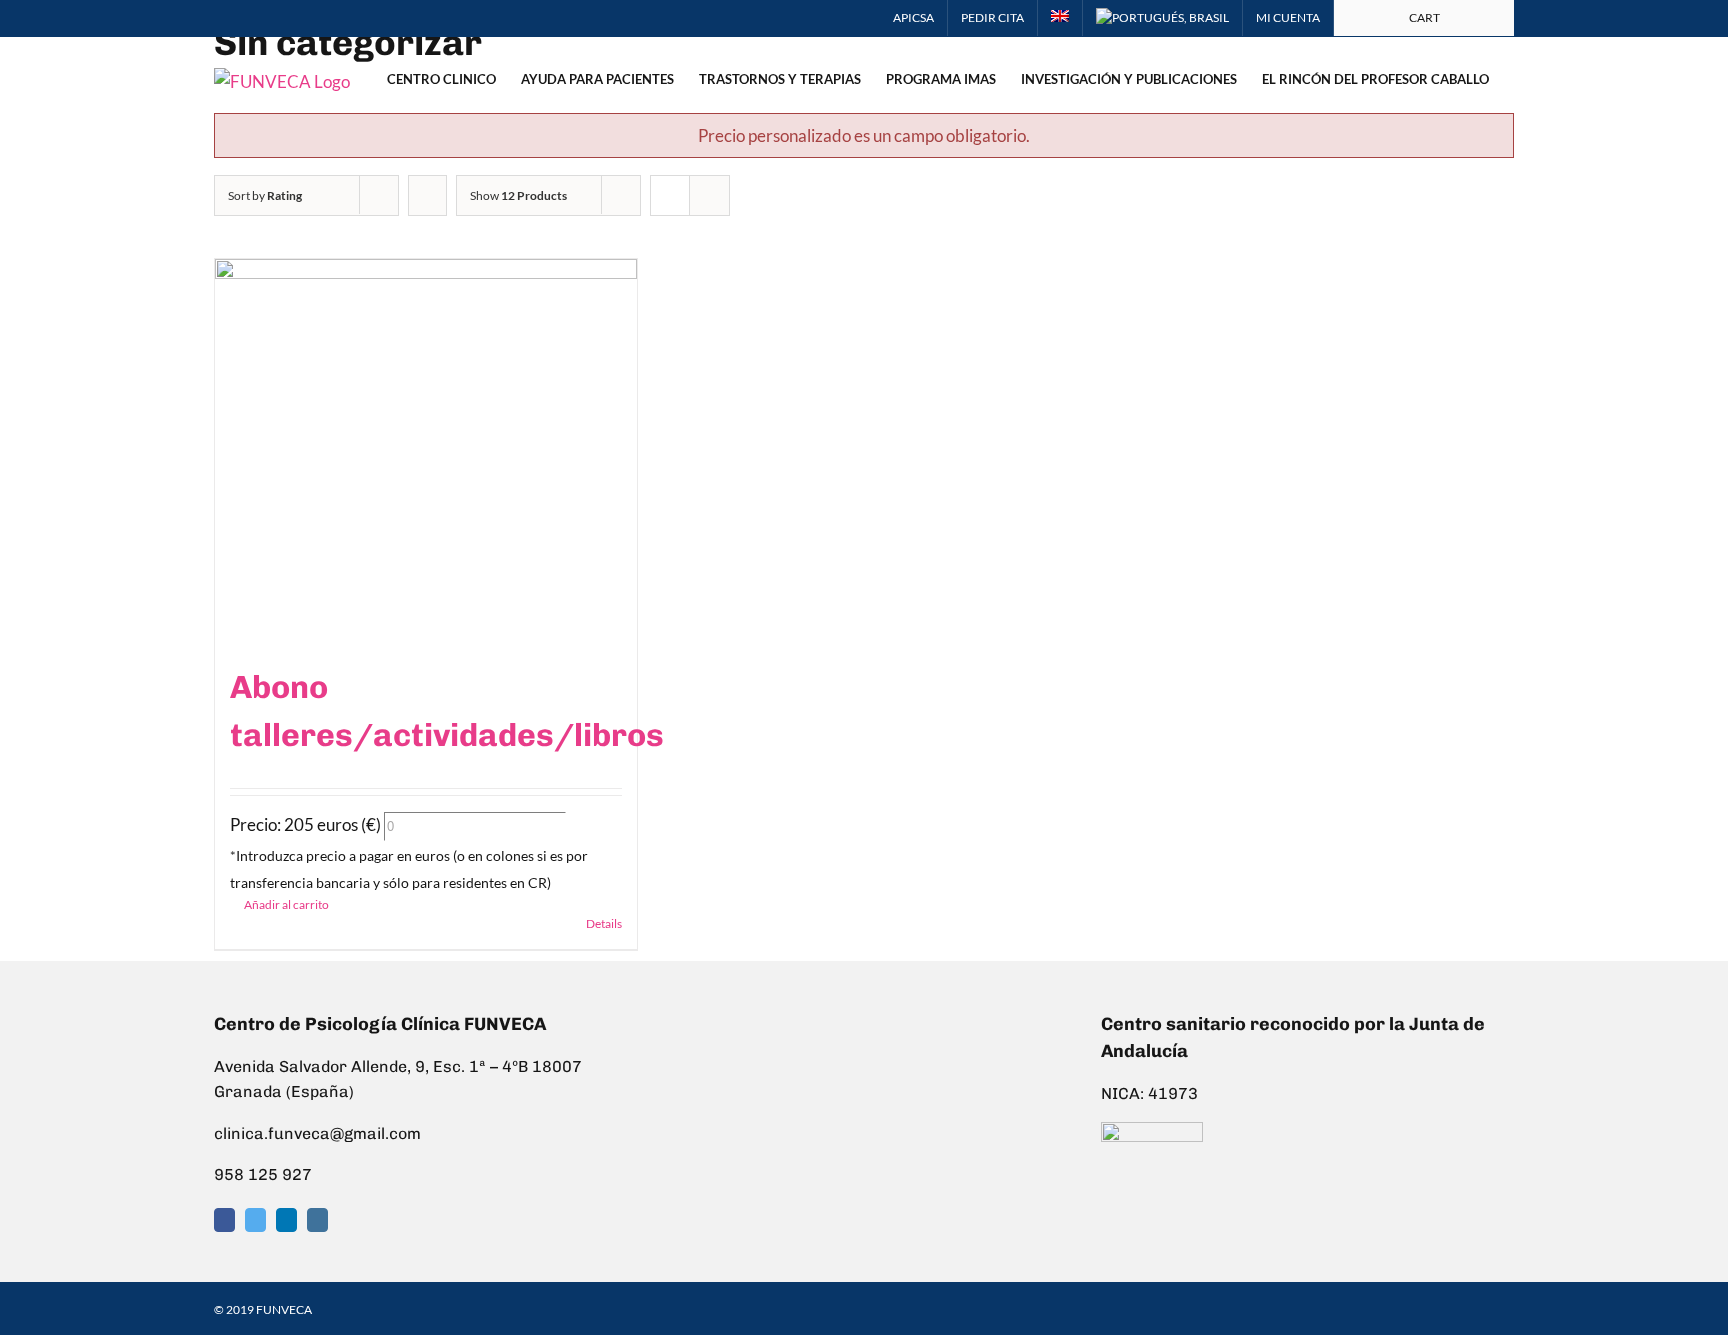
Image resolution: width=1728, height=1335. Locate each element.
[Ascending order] (427, 195)
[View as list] (709, 195)
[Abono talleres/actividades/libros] (426, 451)
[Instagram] (317, 1220)
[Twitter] (255, 1220)
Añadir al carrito (286, 904)
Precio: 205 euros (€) (305, 824)
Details (604, 923)
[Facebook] (224, 1220)
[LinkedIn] (286, 1220)
